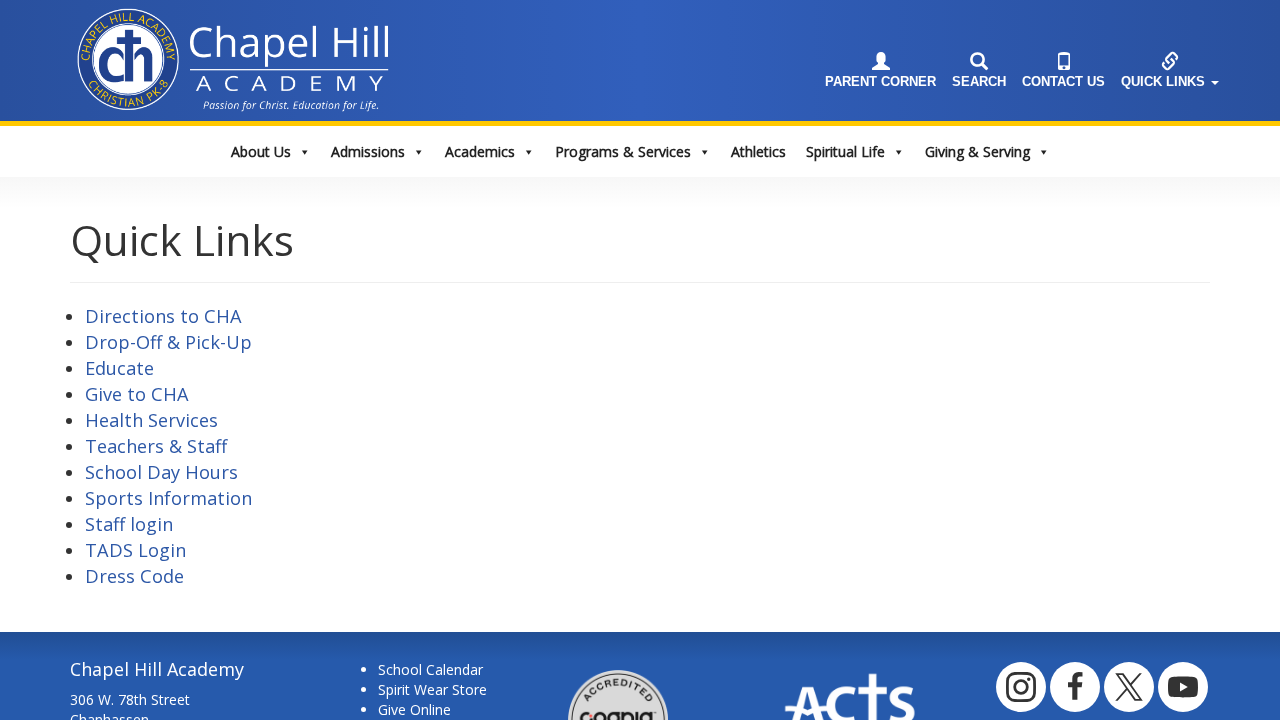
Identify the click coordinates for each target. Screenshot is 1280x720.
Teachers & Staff (156, 446)
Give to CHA (137, 394)
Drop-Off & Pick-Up (168, 342)
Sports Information (168, 498)
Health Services (151, 420)
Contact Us (1063, 82)
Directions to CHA (163, 316)
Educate (119, 368)
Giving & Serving (977, 151)
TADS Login (135, 550)
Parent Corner (880, 82)
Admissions (368, 151)
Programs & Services (623, 151)
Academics (480, 151)
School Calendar (430, 669)
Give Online (414, 709)
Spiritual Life (845, 151)
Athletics (758, 151)
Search (979, 82)
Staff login (129, 524)
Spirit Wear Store (432, 689)
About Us (261, 151)
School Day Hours (161, 472)
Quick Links (1165, 82)
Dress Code (134, 576)
